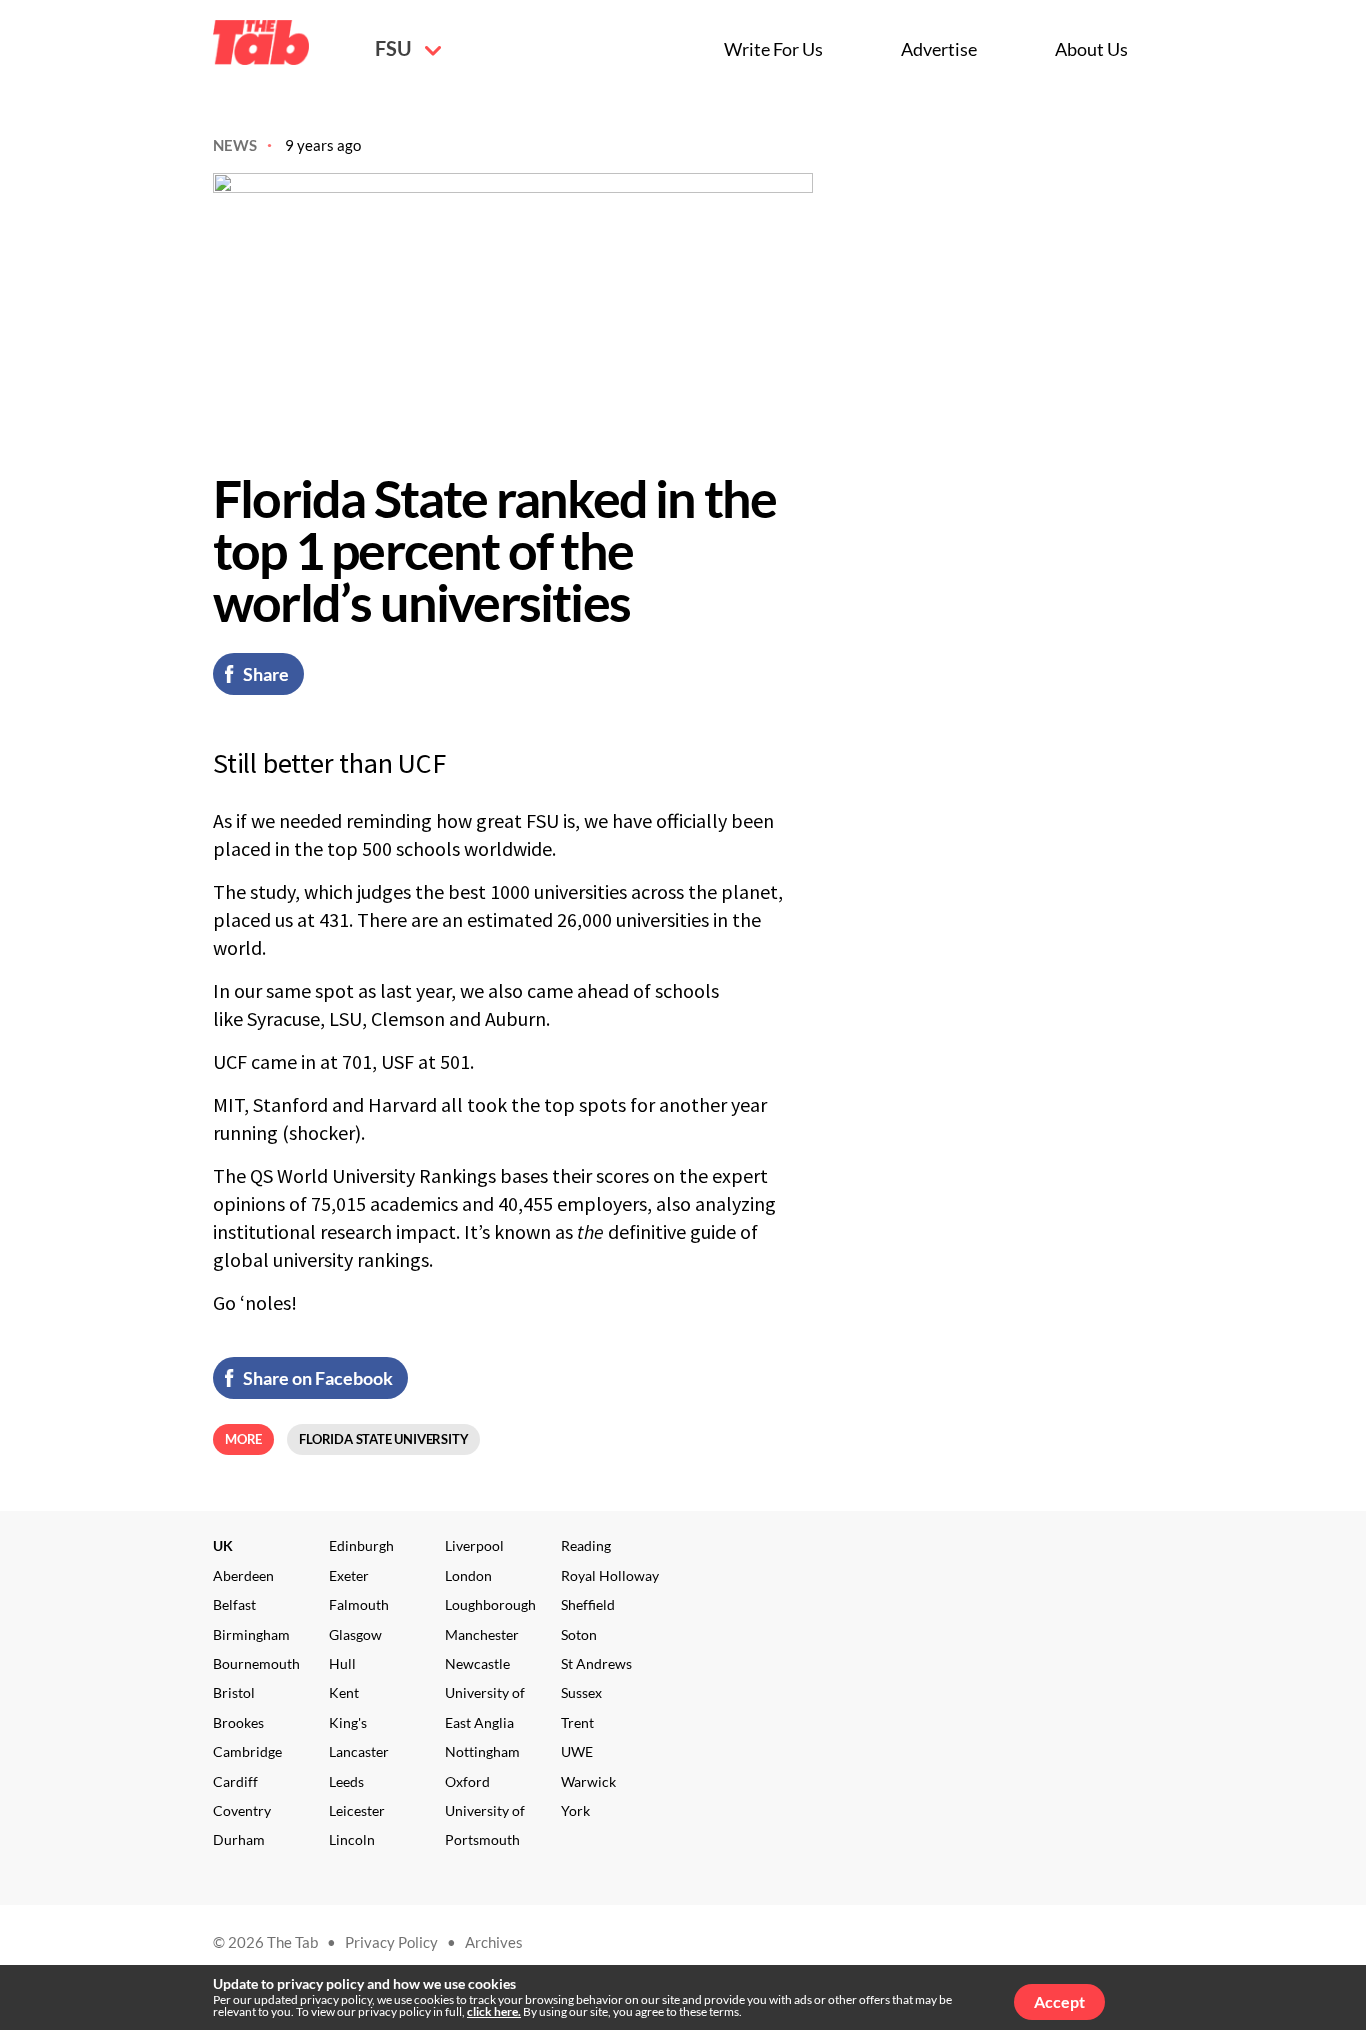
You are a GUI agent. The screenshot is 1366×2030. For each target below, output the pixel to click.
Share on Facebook (318, 1378)
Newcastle (477, 1663)
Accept (1059, 2001)
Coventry (242, 1810)
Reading (586, 1545)
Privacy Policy (391, 1942)
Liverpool (474, 1545)
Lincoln (352, 1839)
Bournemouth (256, 1663)
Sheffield (588, 1604)
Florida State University (383, 1439)
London (468, 1575)
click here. (494, 2011)
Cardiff (235, 1781)
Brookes (238, 1722)
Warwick (588, 1781)
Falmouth (359, 1604)
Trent (577, 1722)
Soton (579, 1634)
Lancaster (359, 1751)
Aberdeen (243, 1575)
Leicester (357, 1810)
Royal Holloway (610, 1575)
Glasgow (355, 1634)
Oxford (467, 1781)
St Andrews (596, 1663)
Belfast (234, 1604)
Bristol (234, 1692)
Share (266, 674)
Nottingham (482, 1751)
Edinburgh (361, 1545)
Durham (239, 1839)
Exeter (349, 1575)
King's (348, 1722)
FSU (395, 48)
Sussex (581, 1692)
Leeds (346, 1781)
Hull (342, 1663)
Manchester (482, 1634)
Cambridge (247, 1751)
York (575, 1810)
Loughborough (490, 1604)
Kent (344, 1692)
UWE (577, 1751)
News (235, 145)
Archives (494, 1942)
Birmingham (251, 1634)
